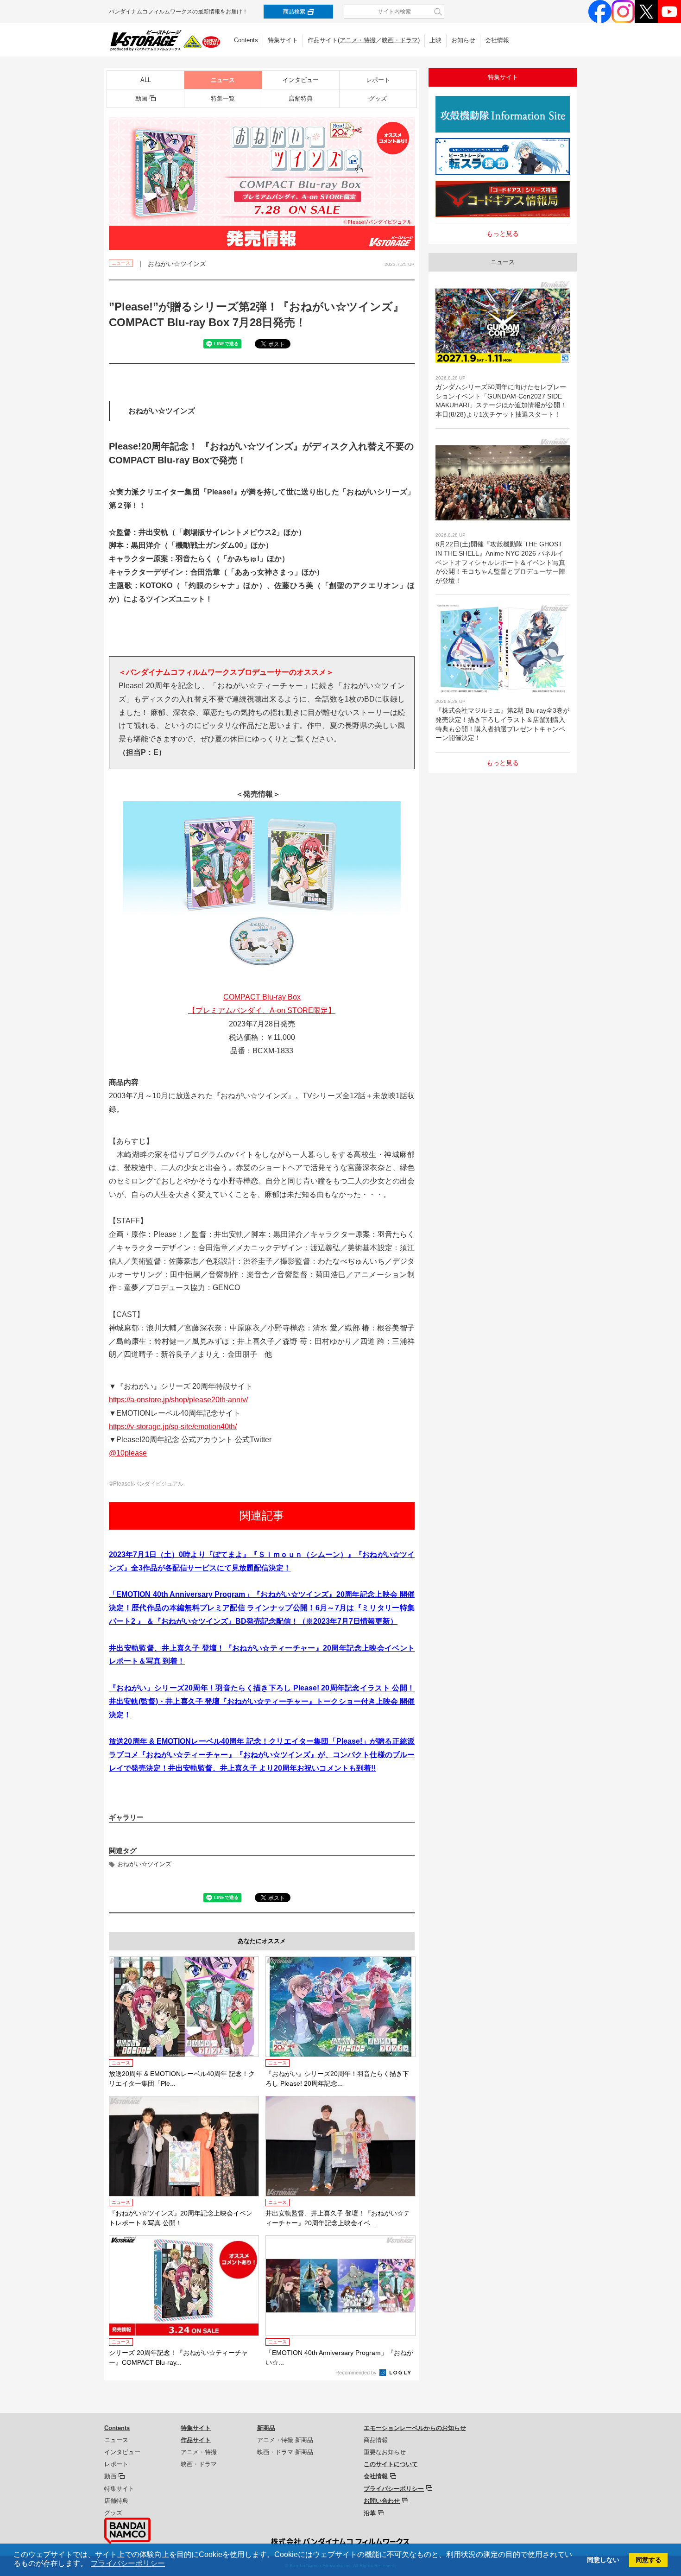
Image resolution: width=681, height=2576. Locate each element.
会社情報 (497, 40)
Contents (246, 40)
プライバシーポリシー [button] (128, 2563)
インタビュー (301, 80)
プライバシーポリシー (394, 2489)
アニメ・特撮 (358, 40)
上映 (435, 40)
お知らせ (463, 40)
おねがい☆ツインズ (144, 1864)
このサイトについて (391, 2464)
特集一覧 (223, 98)
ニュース (223, 80)
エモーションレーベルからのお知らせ (415, 2428)
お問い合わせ (382, 2501)
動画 (141, 98)
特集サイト (283, 40)
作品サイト (196, 2440)
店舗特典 (301, 98)
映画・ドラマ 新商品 (285, 2452)
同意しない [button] (603, 2560)
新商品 (266, 2428)
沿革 (370, 2513)
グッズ (378, 98)
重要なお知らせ (385, 2452)
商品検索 (294, 12)
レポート (378, 80)
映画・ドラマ (400, 40)
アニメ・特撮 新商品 (285, 2440)
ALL (146, 80)
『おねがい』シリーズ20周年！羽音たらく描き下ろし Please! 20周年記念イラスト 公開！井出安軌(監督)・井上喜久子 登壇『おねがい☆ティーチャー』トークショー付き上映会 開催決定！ (262, 1701)
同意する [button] (649, 2560)
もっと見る (503, 234)
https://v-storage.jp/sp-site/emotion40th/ (173, 1427)
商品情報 (376, 2440)
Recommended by (357, 2373)
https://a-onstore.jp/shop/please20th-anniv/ (178, 1400)
